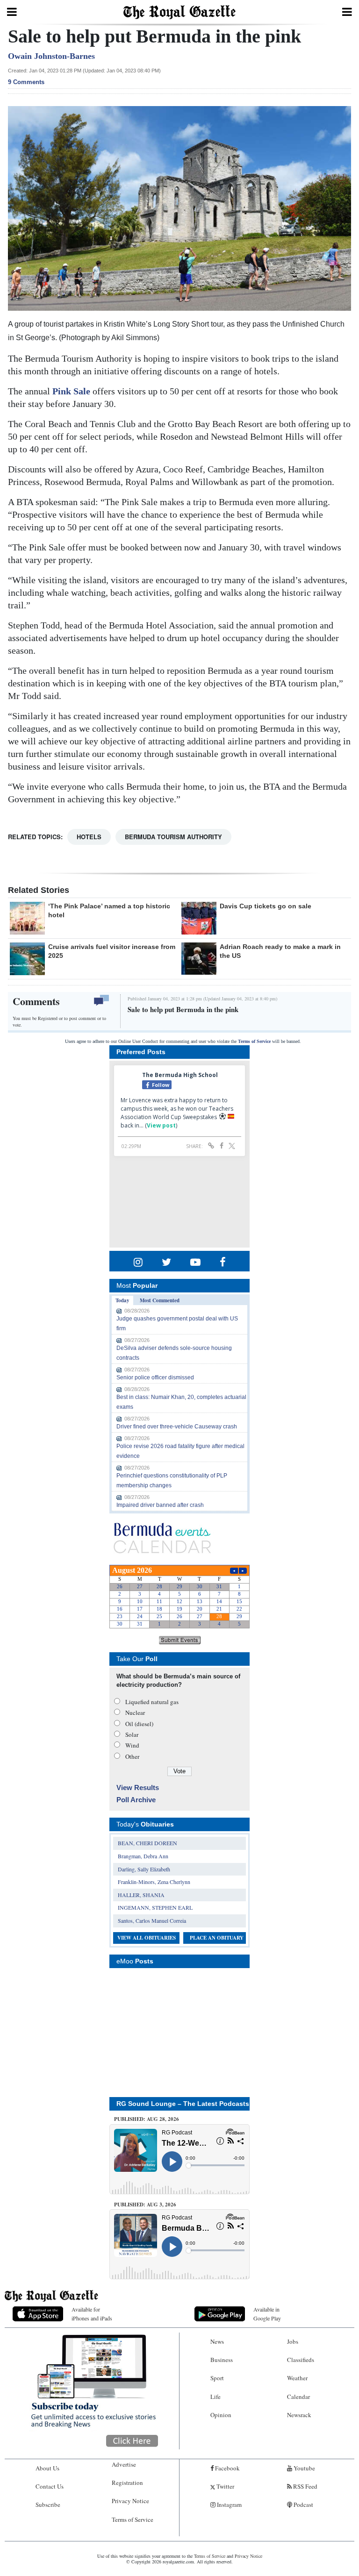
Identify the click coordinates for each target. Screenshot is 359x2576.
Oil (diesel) (139, 1724)
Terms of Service (254, 1041)
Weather (297, 2378)
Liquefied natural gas (152, 1702)
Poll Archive (136, 1800)
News (217, 2341)
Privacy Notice (130, 2501)
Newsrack (299, 2415)
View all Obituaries (147, 1938)
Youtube (304, 2468)
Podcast (303, 2505)
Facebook (227, 2468)
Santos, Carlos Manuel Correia (152, 1920)
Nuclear (135, 1713)
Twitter (225, 2486)
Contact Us (50, 2486)
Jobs (293, 2341)
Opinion (221, 2415)
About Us (47, 2468)
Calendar (298, 2397)
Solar (132, 1734)
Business (222, 2360)
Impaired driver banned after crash (160, 1505)
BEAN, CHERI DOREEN (147, 1843)
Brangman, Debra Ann (143, 1856)
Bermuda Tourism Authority (173, 837)
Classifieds (301, 2360)
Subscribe (48, 2505)
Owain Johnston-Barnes (51, 56)
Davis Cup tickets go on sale (266, 906)
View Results (138, 1788)
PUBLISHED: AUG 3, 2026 (145, 2205)
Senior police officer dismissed (155, 1377)
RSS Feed (305, 2486)
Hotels (89, 837)
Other (132, 1756)
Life (215, 2397)
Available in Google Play (267, 2314)
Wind (132, 1745)
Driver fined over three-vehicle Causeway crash (177, 1427)
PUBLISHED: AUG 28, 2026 (147, 2119)
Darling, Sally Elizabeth (144, 1869)
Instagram (229, 2505)
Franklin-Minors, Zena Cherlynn (154, 1882)
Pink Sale (71, 391)
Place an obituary (217, 1938)
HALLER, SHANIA (141, 1895)
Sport (217, 2378)
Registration (127, 2483)
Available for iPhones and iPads (92, 2314)
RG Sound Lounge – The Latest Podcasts (183, 2104)
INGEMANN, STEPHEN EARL (155, 1907)
